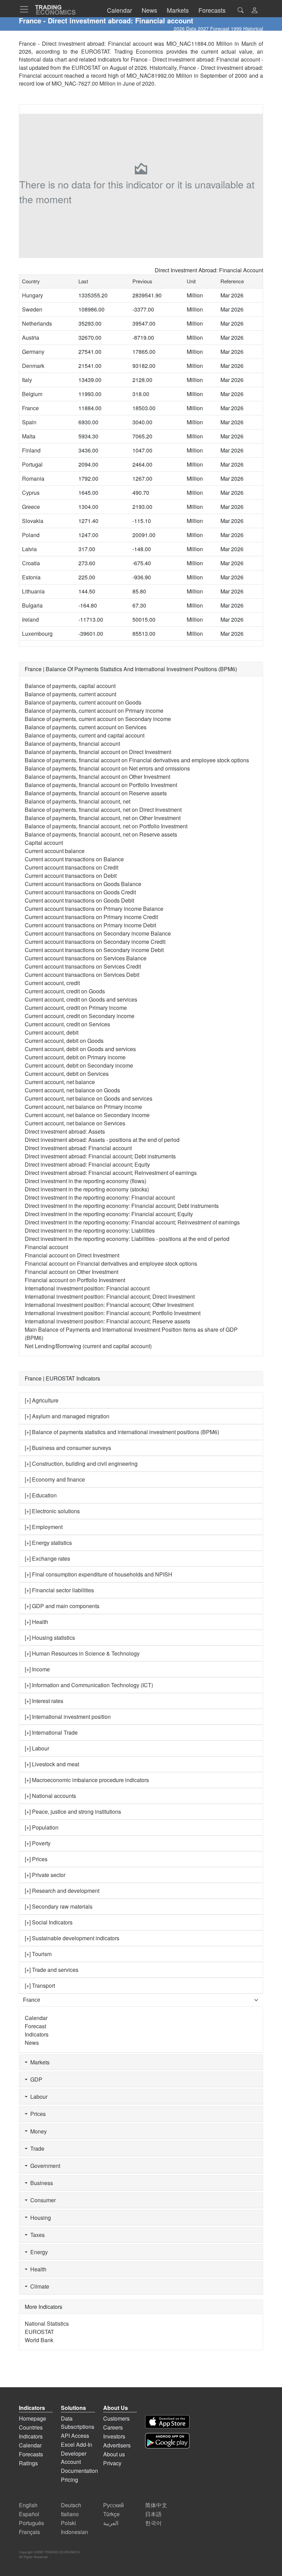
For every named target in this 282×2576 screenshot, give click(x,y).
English (28, 2505)
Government (44, 2166)
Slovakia (33, 521)
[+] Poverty (38, 1843)
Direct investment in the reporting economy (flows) (85, 1181)
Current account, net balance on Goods (72, 1090)
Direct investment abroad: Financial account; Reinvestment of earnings (111, 1173)
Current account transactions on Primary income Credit (91, 917)
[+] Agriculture (42, 1400)
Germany (33, 352)
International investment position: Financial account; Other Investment (109, 1305)
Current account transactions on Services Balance (86, 958)
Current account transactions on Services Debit (82, 975)
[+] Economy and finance (55, 1479)
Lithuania (33, 591)
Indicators (37, 2034)
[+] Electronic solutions (52, 1511)
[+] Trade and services (52, 1970)
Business (40, 2183)
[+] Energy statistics (48, 1543)
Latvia (29, 549)
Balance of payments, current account (70, 694)
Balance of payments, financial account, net (78, 801)
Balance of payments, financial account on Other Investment (97, 777)
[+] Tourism (38, 1954)
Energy (38, 2252)
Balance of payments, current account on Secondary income (98, 719)
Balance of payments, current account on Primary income (94, 711)
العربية (111, 2523)
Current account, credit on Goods (65, 991)
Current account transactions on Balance (74, 859)
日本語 (153, 2514)
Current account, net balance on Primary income (83, 1107)
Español (29, 2514)
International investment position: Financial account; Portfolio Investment (113, 1313)
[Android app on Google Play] (167, 2441)
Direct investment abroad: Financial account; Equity (87, 1164)
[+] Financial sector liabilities (59, 1590)
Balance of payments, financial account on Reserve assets (96, 793)
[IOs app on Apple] (167, 2422)
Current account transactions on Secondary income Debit (94, 950)
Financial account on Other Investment (72, 1272)
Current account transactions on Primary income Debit (90, 925)
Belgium (32, 394)
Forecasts (31, 2454)
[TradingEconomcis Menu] (26, 9)
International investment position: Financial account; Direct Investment (110, 1296)
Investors (114, 2436)
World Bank (39, 2340)
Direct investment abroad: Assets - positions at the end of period (102, 1140)
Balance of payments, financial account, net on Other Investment (103, 818)
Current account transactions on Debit (71, 876)
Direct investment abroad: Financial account (78, 1148)
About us (114, 2454)
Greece (31, 507)
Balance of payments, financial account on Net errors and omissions (107, 768)
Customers (116, 2418)
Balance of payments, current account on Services (86, 727)
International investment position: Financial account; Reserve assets (107, 1321)
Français (29, 2532)
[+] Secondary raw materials (59, 1906)
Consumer (42, 2200)
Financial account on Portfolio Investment (75, 1280)
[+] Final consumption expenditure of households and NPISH (99, 1574)
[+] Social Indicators (49, 1922)
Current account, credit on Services (67, 1024)
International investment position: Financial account (87, 1288)
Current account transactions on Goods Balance (83, 884)
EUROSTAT (86, 68)
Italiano (70, 2514)
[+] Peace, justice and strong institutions (73, 1811)
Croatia (31, 563)
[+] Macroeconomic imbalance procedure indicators (87, 1780)
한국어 (153, 2523)
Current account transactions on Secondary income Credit (95, 942)
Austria (31, 337)
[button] (254, 11)
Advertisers (117, 2445)
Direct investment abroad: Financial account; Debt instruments (100, 1156)
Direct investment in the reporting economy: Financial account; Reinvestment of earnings (132, 1222)
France (30, 408)
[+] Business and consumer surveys (68, 1448)
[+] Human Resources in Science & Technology (82, 1653)
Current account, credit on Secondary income (80, 1016)
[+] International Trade (51, 1732)
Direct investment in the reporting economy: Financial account (100, 1197)
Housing (39, 2218)
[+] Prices (36, 1859)
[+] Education (41, 1495)
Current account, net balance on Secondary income (87, 1115)
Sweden (32, 309)
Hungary (32, 295)
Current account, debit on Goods (64, 1041)
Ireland (30, 619)
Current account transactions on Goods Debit (79, 900)
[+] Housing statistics (50, 1638)
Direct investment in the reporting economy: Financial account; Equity (109, 1214)
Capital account (44, 843)
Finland (31, 450)
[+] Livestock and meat (52, 1764)
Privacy (112, 2463)
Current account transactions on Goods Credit (80, 892)
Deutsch (71, 2505)
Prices (37, 2114)
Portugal (32, 464)
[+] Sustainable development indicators (72, 1938)
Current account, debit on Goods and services (80, 1049)
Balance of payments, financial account (72, 744)
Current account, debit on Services (67, 1074)
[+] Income (37, 1669)
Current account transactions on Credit (72, 867)
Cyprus (31, 493)
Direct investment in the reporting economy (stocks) (87, 1189)
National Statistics (47, 2323)
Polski (68, 2523)
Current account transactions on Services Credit (83, 966)
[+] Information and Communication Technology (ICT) (89, 1685)
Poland (31, 535)
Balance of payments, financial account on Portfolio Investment (101, 785)
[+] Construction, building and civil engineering (81, 1464)
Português (31, 2523)
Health (37, 2269)
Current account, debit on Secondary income (79, 1065)
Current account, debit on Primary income (75, 1057)
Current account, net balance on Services (75, 1123)
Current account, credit (52, 983)
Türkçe (111, 2514)
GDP (35, 2079)
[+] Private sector (45, 1875)
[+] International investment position (68, 1717)
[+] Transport (40, 1985)
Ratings (28, 2463)
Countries (31, 2427)
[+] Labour (37, 1748)
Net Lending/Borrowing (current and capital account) (88, 1346)
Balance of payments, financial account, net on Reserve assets (101, 834)
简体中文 (156, 2505)
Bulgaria (32, 605)
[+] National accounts (50, 1796)
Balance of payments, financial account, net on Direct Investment (103, 810)
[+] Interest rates (44, 1701)
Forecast (35, 2026)
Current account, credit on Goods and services (81, 999)
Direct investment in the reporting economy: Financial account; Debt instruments (122, 1206)
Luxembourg (37, 634)
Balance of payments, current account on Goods (83, 702)
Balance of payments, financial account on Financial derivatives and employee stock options (137, 760)
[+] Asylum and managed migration (67, 1416)
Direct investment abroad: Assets (65, 1131)
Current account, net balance (60, 1082)
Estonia (31, 577)
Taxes (36, 2235)
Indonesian (74, 2532)
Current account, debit (52, 1032)
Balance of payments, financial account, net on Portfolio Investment (106, 826)
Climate (38, 2286)
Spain (29, 422)
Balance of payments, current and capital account (85, 735)
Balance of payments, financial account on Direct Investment (98, 752)
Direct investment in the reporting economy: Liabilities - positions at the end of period (127, 1239)
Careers (113, 2427)
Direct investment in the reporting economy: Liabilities (90, 1230)
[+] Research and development (62, 1891)
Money (37, 2131)
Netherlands (37, 323)
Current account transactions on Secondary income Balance (98, 933)
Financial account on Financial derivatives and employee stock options (111, 1263)
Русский (113, 2505)
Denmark (33, 366)
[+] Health (36, 1622)
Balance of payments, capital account (70, 686)
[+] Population (42, 1827)
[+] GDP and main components (62, 1606)
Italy (27, 380)
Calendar (36, 2018)
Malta (29, 436)
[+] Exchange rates (47, 1558)
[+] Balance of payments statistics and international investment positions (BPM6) (122, 1432)
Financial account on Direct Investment (72, 1255)
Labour (37, 2097)
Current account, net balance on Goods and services (89, 1098)
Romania (33, 478)
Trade (36, 2148)
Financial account (46, 1247)
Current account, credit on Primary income (76, 1008)
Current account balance (55, 851)
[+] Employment (44, 1527)
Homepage (32, 2418)
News (32, 2043)
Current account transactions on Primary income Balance (94, 909)
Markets (39, 2062)
